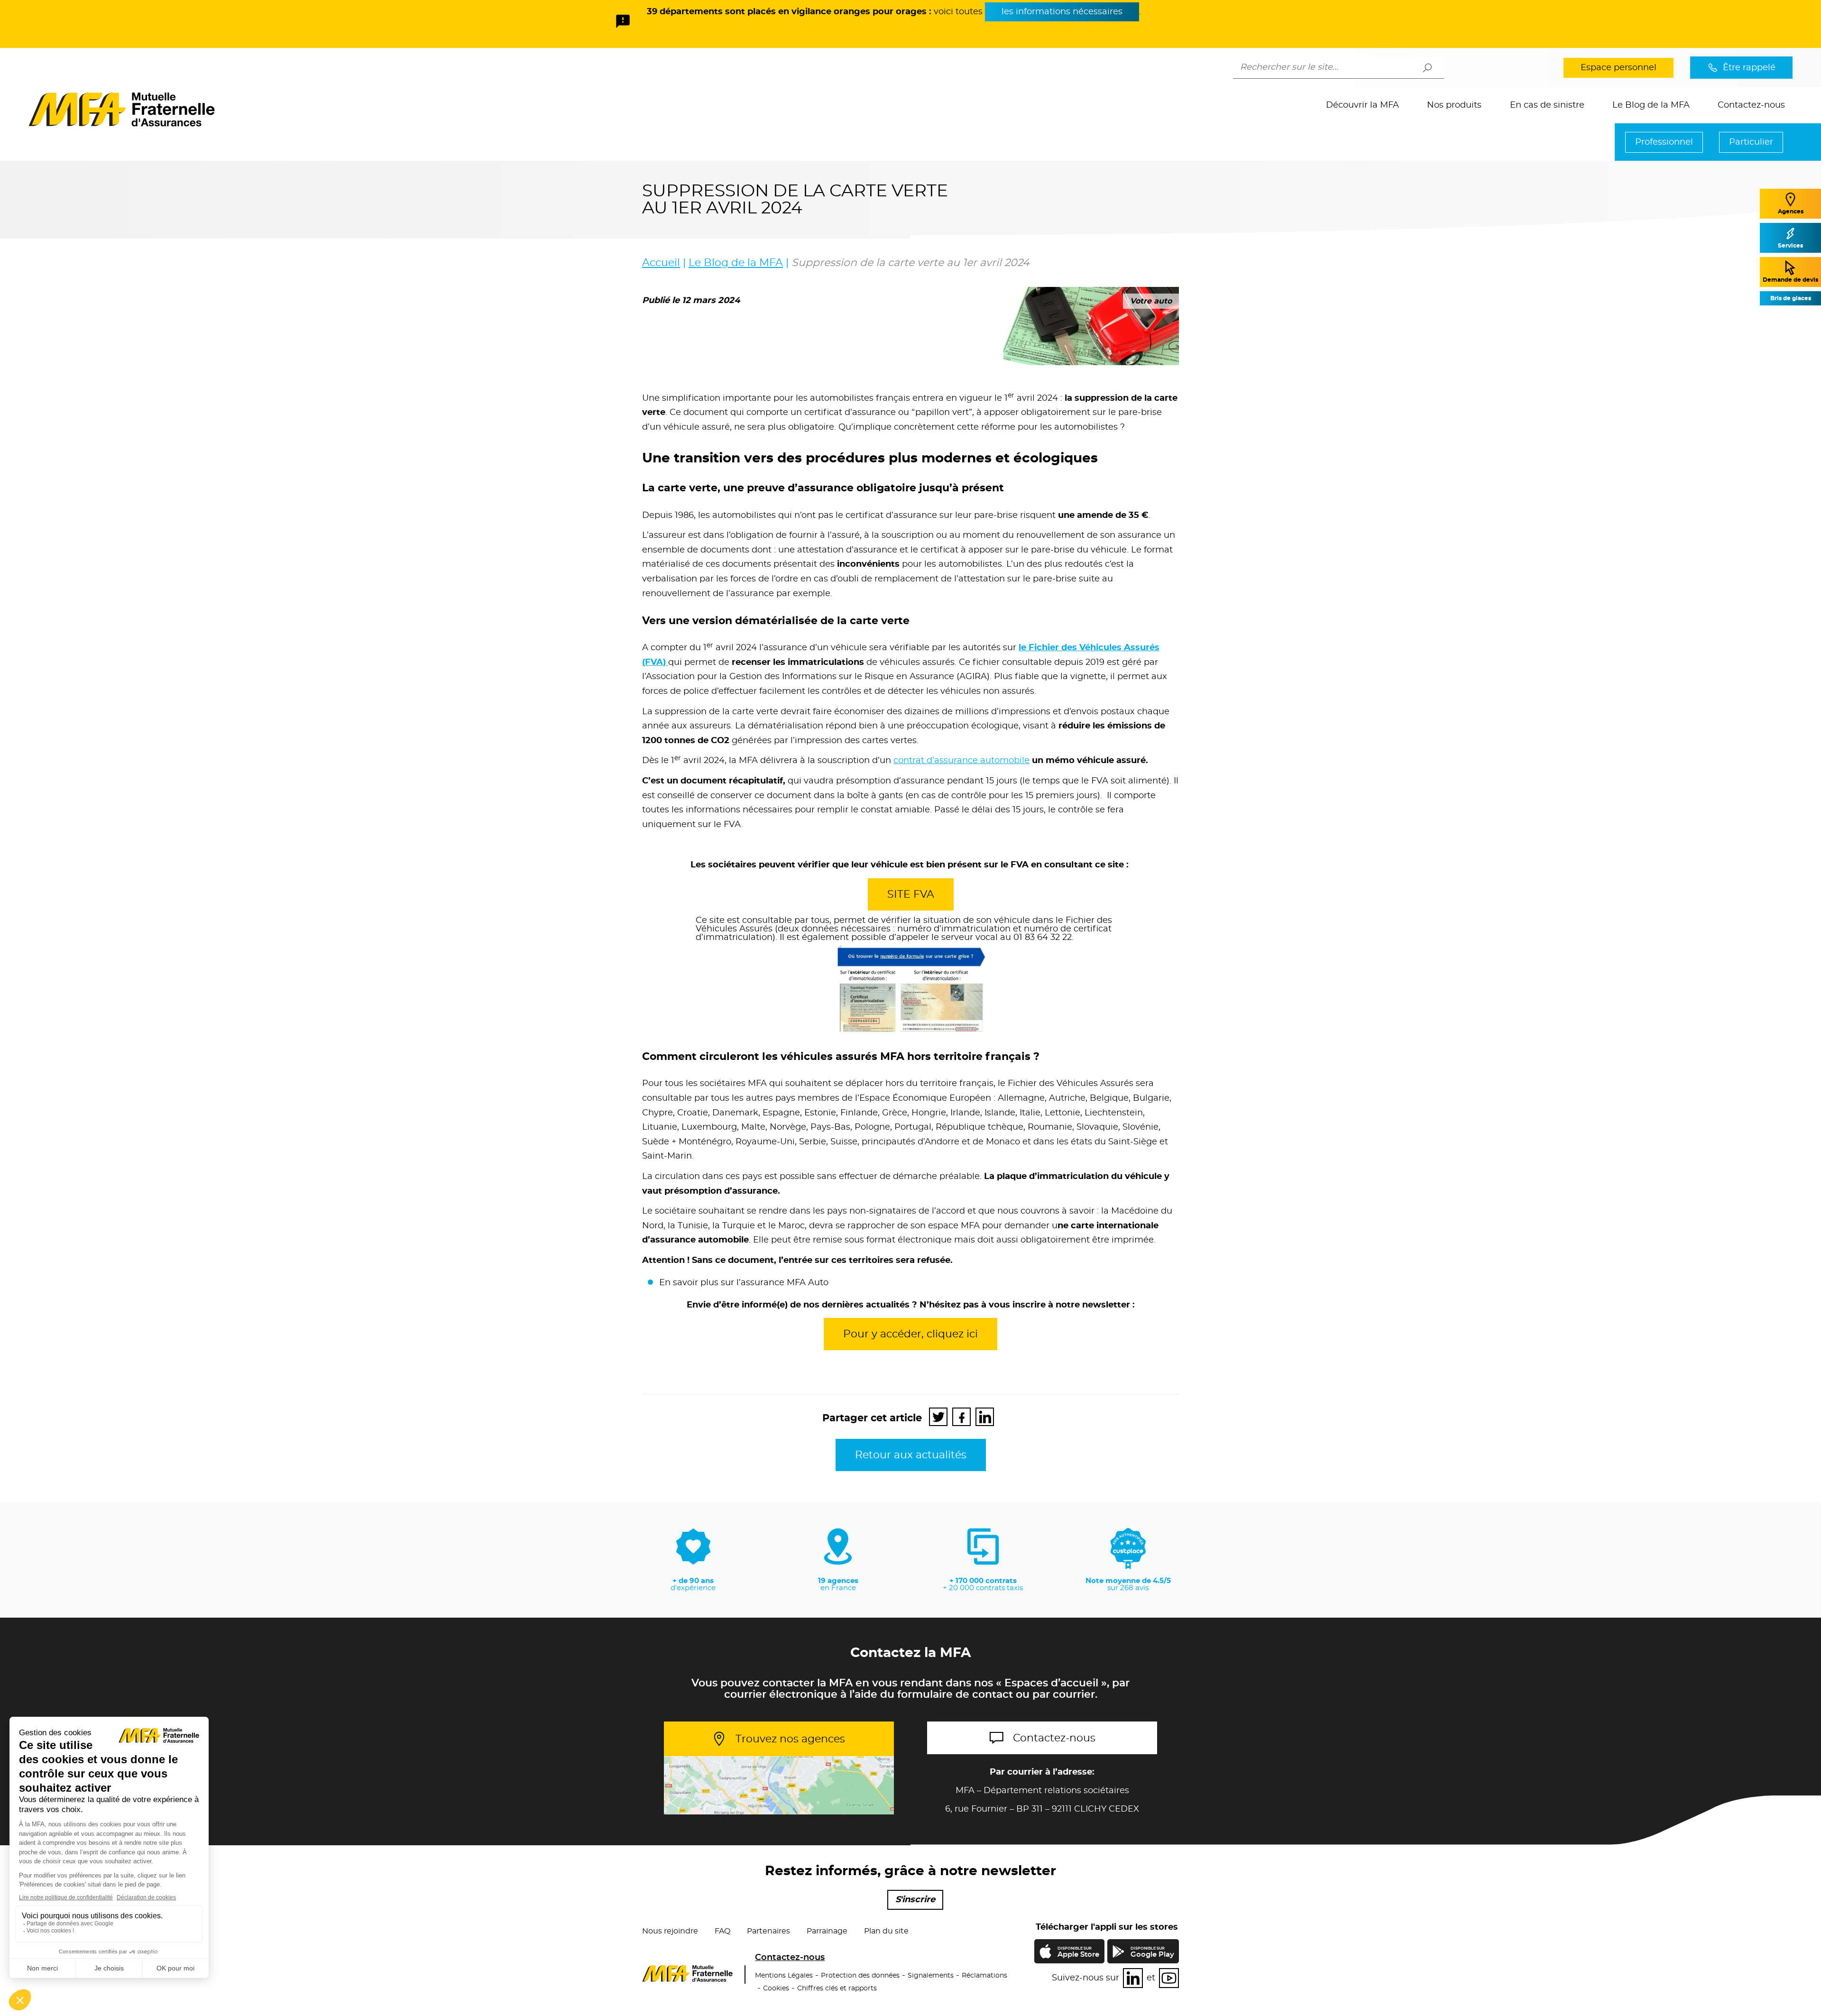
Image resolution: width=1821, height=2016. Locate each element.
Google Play (1152, 1952)
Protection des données (860, 1976)
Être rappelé (1749, 68)
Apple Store (1078, 1954)
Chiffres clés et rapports (837, 1988)
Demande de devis (1790, 280)
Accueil (661, 263)
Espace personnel (1619, 68)
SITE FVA (911, 894)
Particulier (1751, 142)
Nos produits (1454, 105)
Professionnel (1664, 142)
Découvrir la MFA (1362, 105)
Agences (1791, 212)
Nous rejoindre (670, 1931)
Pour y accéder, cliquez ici (910, 1334)
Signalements (931, 1976)
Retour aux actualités (911, 1455)
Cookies (776, 1988)
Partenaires (768, 1931)
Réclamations (984, 1976)
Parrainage (827, 1931)
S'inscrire (915, 1900)
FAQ (722, 1931)
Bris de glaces (1791, 298)
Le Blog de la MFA (1651, 105)
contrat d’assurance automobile (961, 761)
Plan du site (886, 1931)
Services (1790, 246)
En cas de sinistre (1547, 105)
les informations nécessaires (1062, 12)
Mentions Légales (784, 1976)
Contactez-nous (1751, 105)
